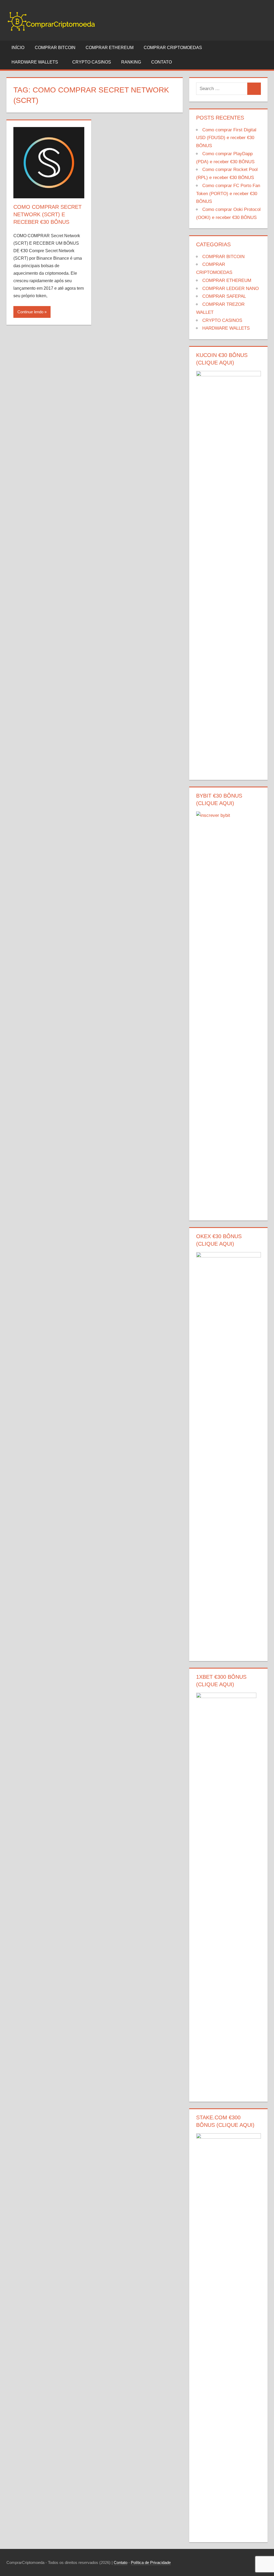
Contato (121, 2562)
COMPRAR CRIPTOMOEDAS (173, 48)
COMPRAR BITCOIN (55, 48)
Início (18, 48)
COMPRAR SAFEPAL (224, 296)
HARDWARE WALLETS (35, 62)
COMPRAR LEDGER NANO (231, 289)
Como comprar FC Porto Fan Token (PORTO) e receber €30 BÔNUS (228, 194)
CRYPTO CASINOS (92, 62)
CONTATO (161, 62)
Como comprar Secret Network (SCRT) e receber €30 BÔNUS (47, 214)
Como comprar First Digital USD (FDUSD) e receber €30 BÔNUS (226, 138)
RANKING (131, 62)
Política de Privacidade (151, 2562)
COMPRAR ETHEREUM (110, 48)
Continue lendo (30, 312)
